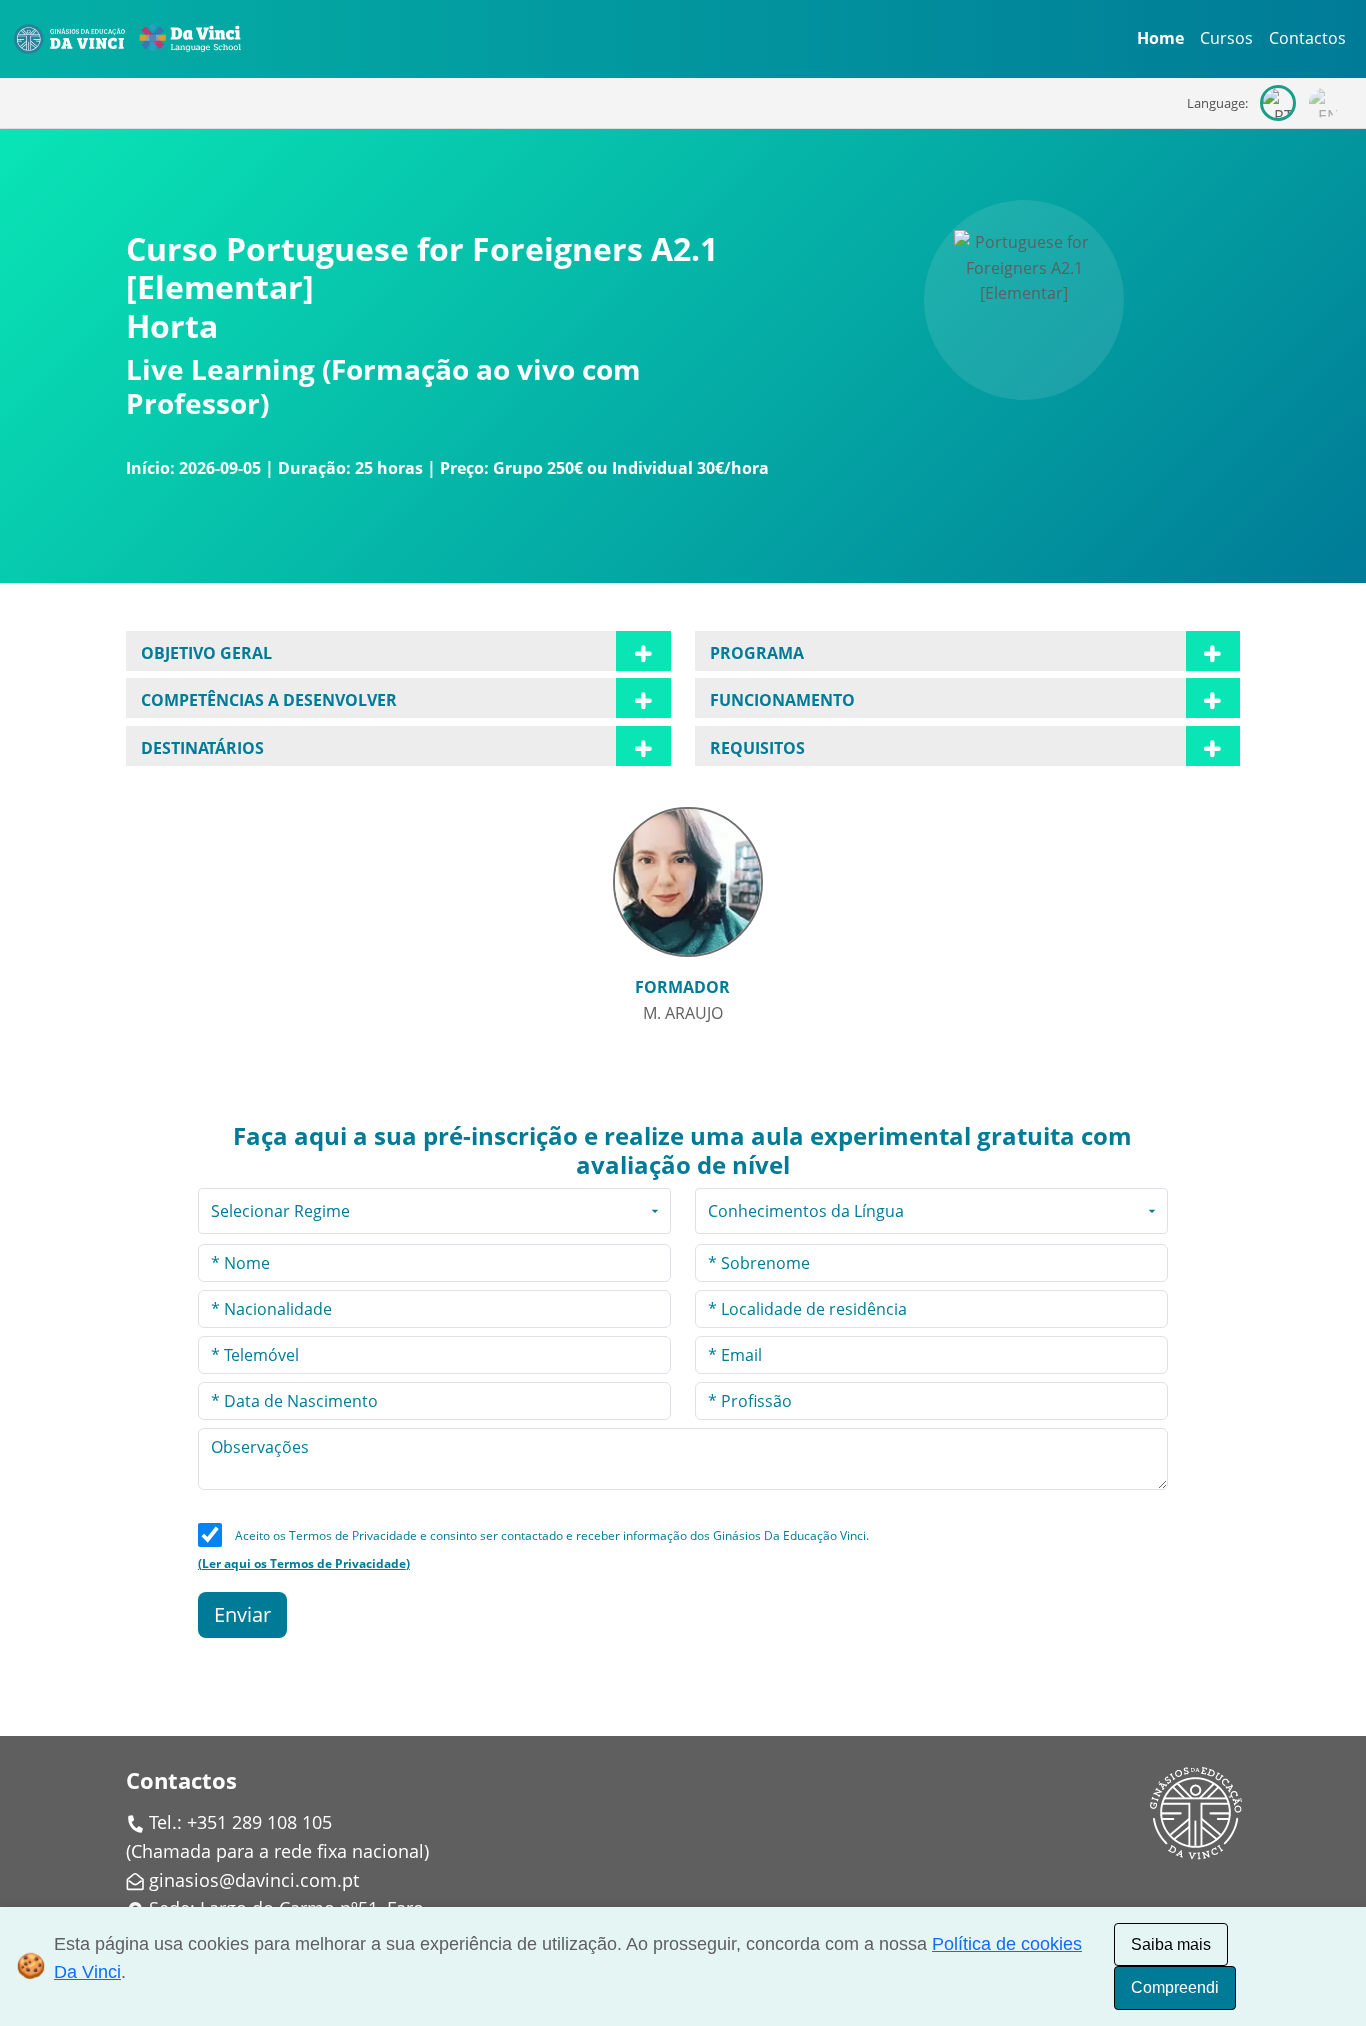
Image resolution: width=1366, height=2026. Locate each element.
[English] (1324, 103)
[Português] (1278, 103)
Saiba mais (1171, 1944)
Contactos (1307, 38)
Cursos (1226, 38)
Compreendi (1175, 1987)
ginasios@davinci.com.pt (254, 1880)
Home (1160, 38)
